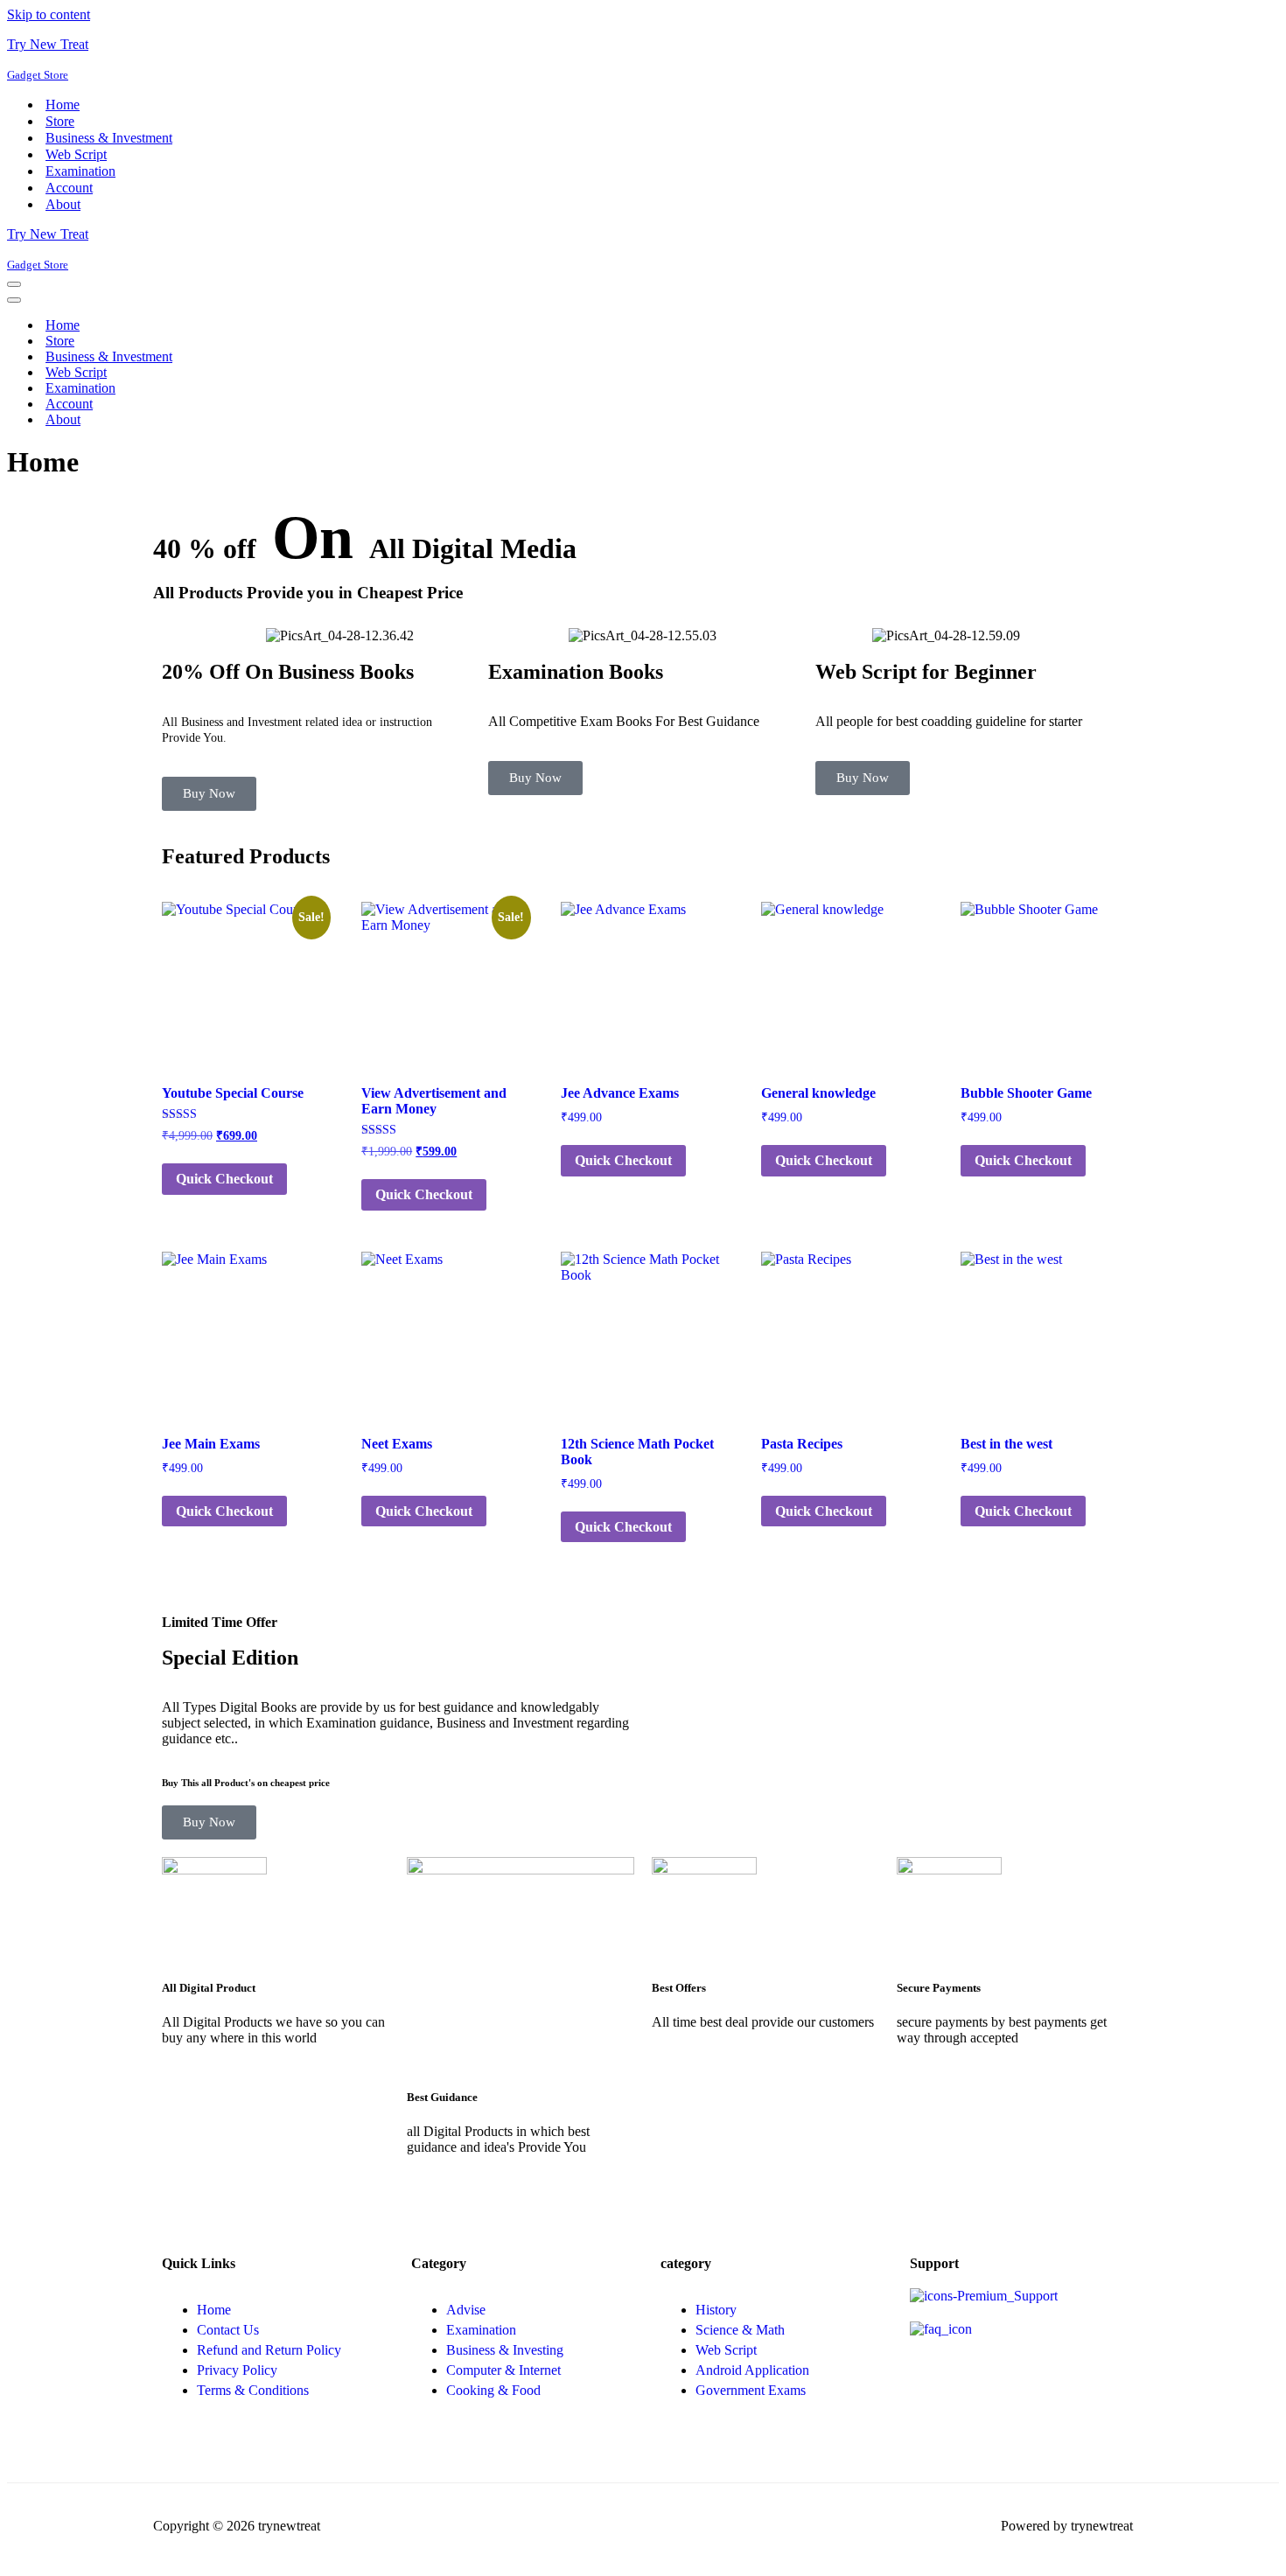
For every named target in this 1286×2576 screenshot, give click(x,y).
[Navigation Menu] (14, 284)
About (63, 204)
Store (60, 121)
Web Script (76, 154)
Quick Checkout (224, 1179)
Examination (80, 171)
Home (63, 105)
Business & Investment (109, 138)
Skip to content (49, 14)
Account (69, 188)
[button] (170, 636)
